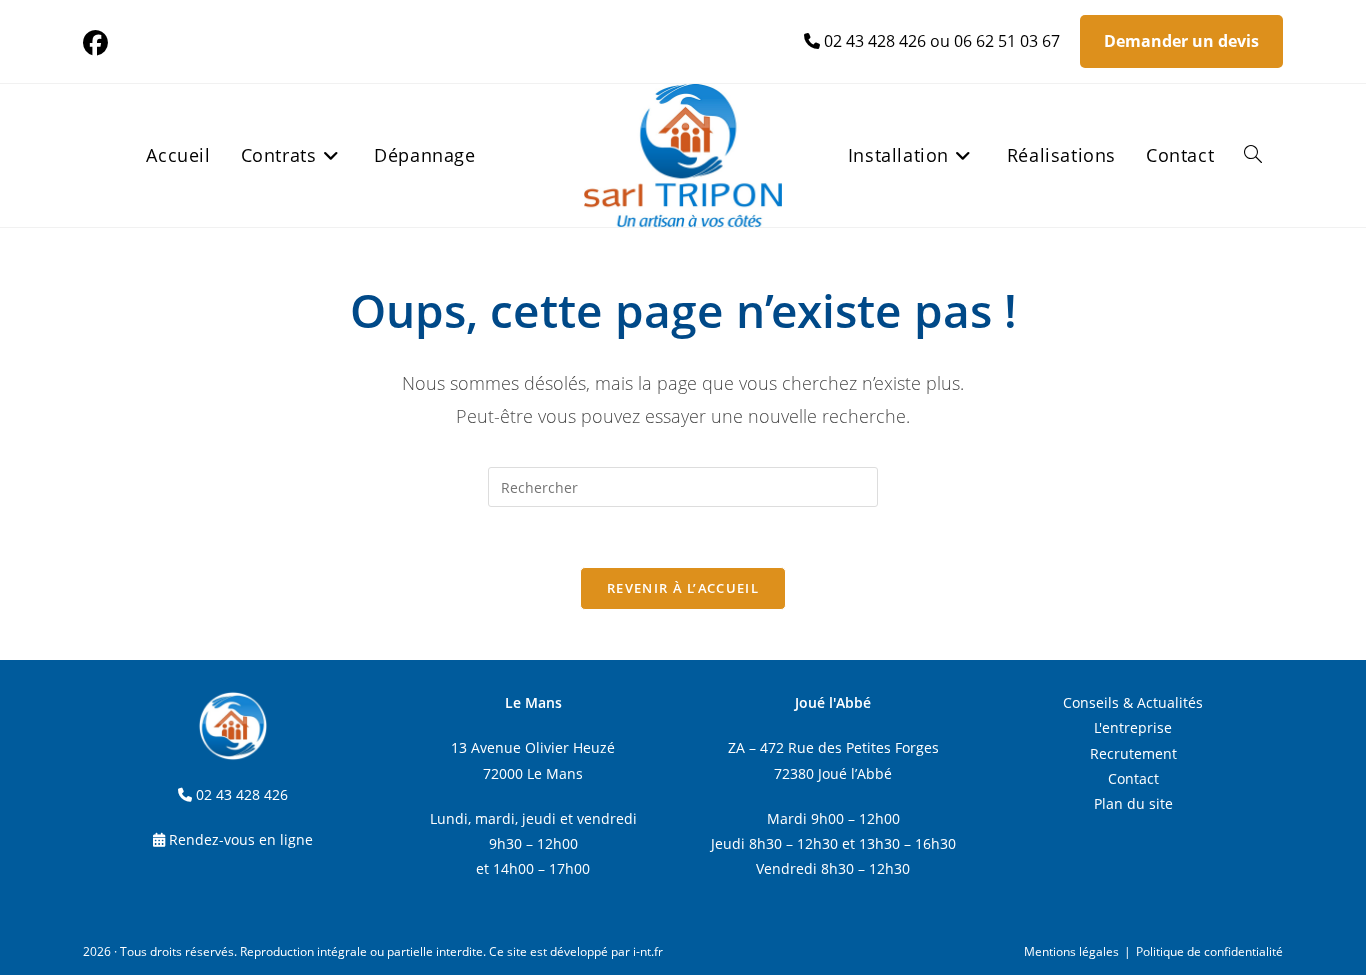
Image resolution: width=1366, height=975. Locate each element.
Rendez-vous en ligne (241, 839)
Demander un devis (1181, 41)
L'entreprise (1133, 727)
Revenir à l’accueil (683, 588)
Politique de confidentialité (1209, 951)
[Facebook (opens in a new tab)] (98, 43)
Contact (1133, 778)
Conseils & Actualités (1133, 702)
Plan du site (1133, 803)
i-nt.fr (648, 951)
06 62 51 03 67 (1007, 41)
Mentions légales (1071, 951)
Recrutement (1133, 753)
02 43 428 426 (875, 41)
